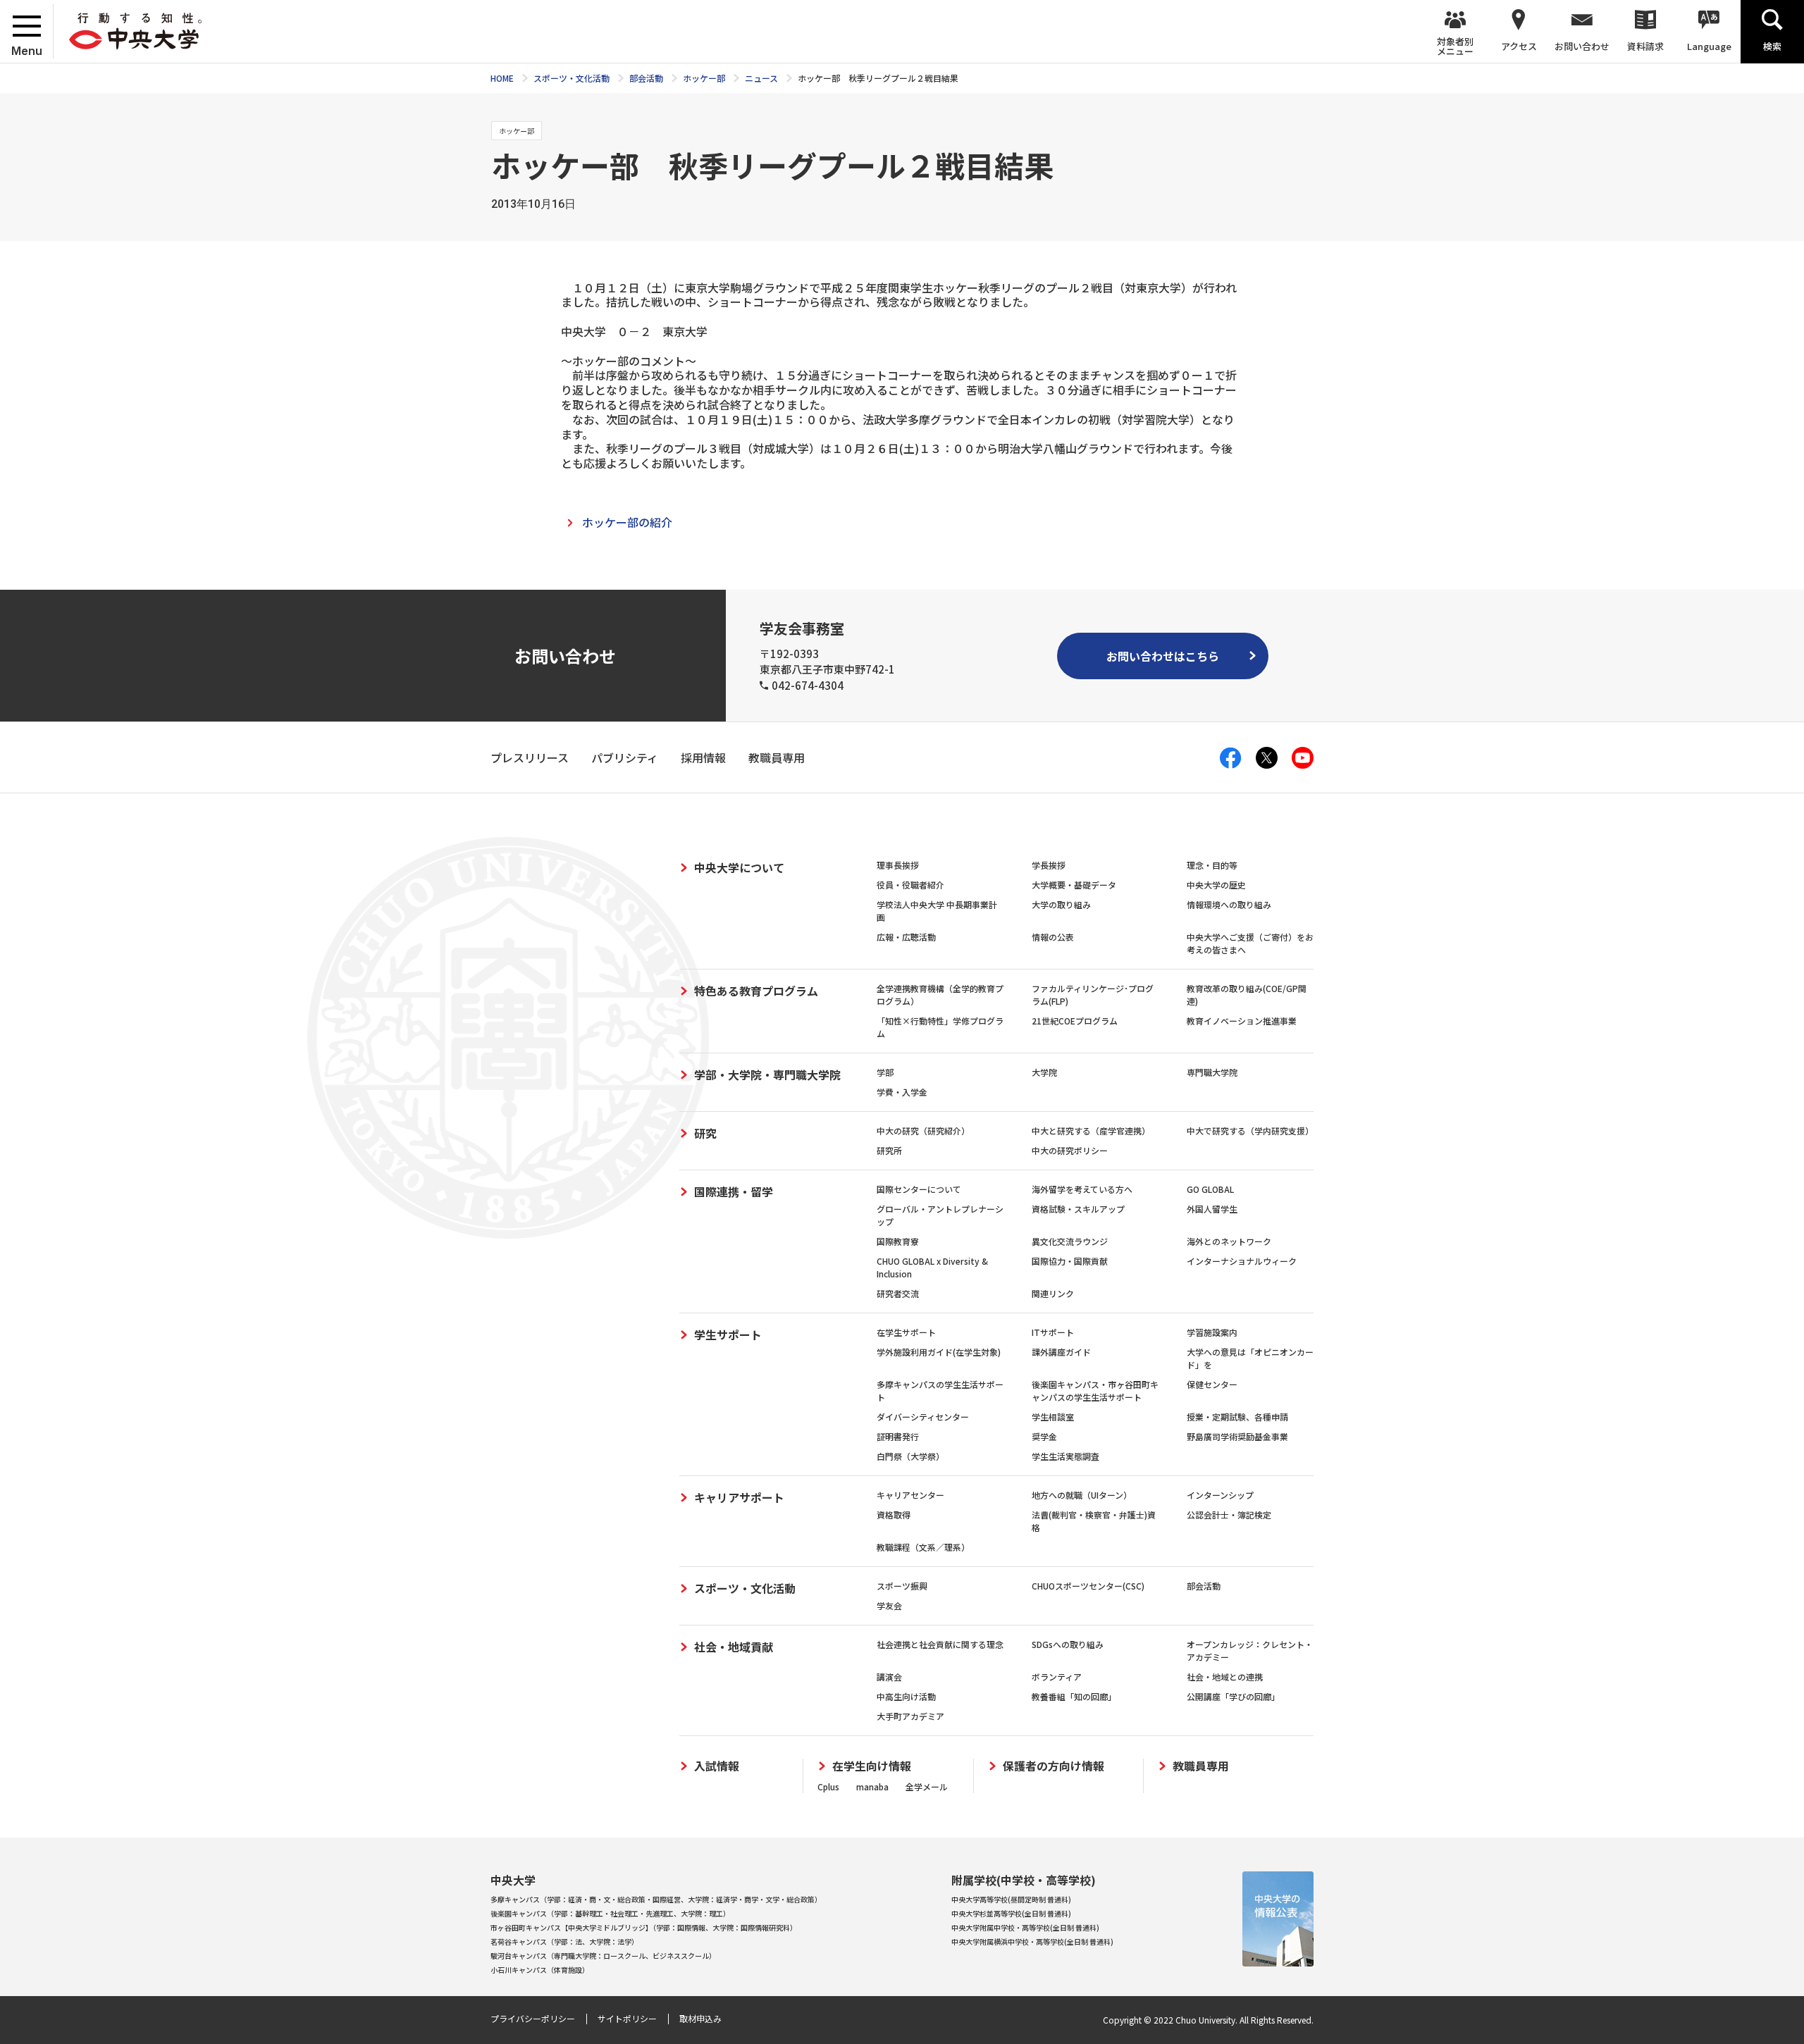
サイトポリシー (627, 2018)
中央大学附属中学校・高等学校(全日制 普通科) (1025, 1927)
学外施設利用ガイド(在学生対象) (939, 1352)
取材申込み (700, 2018)
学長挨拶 (1049, 865)
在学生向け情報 (872, 1766)
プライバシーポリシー (533, 2018)
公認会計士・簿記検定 (1229, 1515)
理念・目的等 (1212, 865)
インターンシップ (1220, 1495)
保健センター (1212, 1384)
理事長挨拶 (898, 865)
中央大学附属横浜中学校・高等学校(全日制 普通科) (1032, 1941)
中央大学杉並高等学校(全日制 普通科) (1011, 1913)
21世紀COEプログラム (1075, 1021)
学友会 (889, 1605)
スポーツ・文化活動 (745, 1588)
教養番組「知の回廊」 (1074, 1696)
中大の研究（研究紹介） (923, 1131)
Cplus (828, 1786)
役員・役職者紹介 (910, 885)
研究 (705, 1133)
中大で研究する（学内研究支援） (1250, 1131)
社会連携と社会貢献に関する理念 (940, 1644)
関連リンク (1053, 1293)
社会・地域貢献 (734, 1647)
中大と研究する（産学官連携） (1091, 1131)
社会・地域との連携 (1225, 1677)
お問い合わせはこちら (1163, 656)
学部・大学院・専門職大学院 (767, 1074)
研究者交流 (898, 1293)
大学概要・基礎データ (1074, 885)
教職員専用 (1201, 1766)
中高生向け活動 (906, 1696)
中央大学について (739, 867)
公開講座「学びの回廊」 (1233, 1696)
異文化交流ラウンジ (1070, 1241)
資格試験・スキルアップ (1078, 1209)
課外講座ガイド (1061, 1352)
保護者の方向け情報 (1054, 1766)
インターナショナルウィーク (1242, 1261)
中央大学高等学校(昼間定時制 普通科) (1011, 1899)
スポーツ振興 (902, 1586)
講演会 (889, 1677)
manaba (872, 1786)
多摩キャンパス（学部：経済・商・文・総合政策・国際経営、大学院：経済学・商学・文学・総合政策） (656, 1899)
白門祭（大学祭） (910, 1456)
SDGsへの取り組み (1068, 1644)
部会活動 (1204, 1586)
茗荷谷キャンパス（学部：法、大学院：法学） (564, 1941)
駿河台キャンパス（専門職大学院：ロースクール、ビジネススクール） (603, 1956)
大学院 (1044, 1072)
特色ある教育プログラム (756, 991)
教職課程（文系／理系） (923, 1547)
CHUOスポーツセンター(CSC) (1088, 1586)
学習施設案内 (1212, 1332)
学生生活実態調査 (1065, 1456)
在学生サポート (906, 1332)
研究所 (889, 1150)
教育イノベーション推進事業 (1242, 1021)
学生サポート (728, 1334)
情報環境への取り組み (1229, 904)
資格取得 (894, 1515)
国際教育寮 (898, 1241)
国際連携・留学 (734, 1191)
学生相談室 (1053, 1417)
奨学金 (1044, 1436)
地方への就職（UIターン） (1082, 1495)
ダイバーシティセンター (923, 1417)
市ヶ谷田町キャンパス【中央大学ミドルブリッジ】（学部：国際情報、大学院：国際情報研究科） (644, 1927)
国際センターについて (919, 1189)
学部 (885, 1072)
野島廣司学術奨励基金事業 (1237, 1436)
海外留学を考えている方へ (1082, 1189)
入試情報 (717, 1766)
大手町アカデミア (910, 1716)
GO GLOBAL (1210, 1189)
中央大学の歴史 (1216, 885)
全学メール (927, 1786)
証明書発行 (898, 1436)
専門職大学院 (1212, 1072)
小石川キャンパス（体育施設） (540, 1970)
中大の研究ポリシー (1070, 1150)
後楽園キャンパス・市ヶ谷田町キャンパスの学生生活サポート (1095, 1390)
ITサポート (1053, 1332)
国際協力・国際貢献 (1070, 1261)
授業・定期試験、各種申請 (1237, 1417)
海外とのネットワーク (1229, 1241)
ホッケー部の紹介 (627, 522)
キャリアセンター (910, 1495)
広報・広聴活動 (906, 937)
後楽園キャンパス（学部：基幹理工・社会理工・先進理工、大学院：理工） (610, 1913)
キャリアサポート (739, 1497)
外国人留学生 (1212, 1209)
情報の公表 (1053, 937)
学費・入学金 (902, 1092)
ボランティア (1057, 1677)
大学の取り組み (1061, 904)
